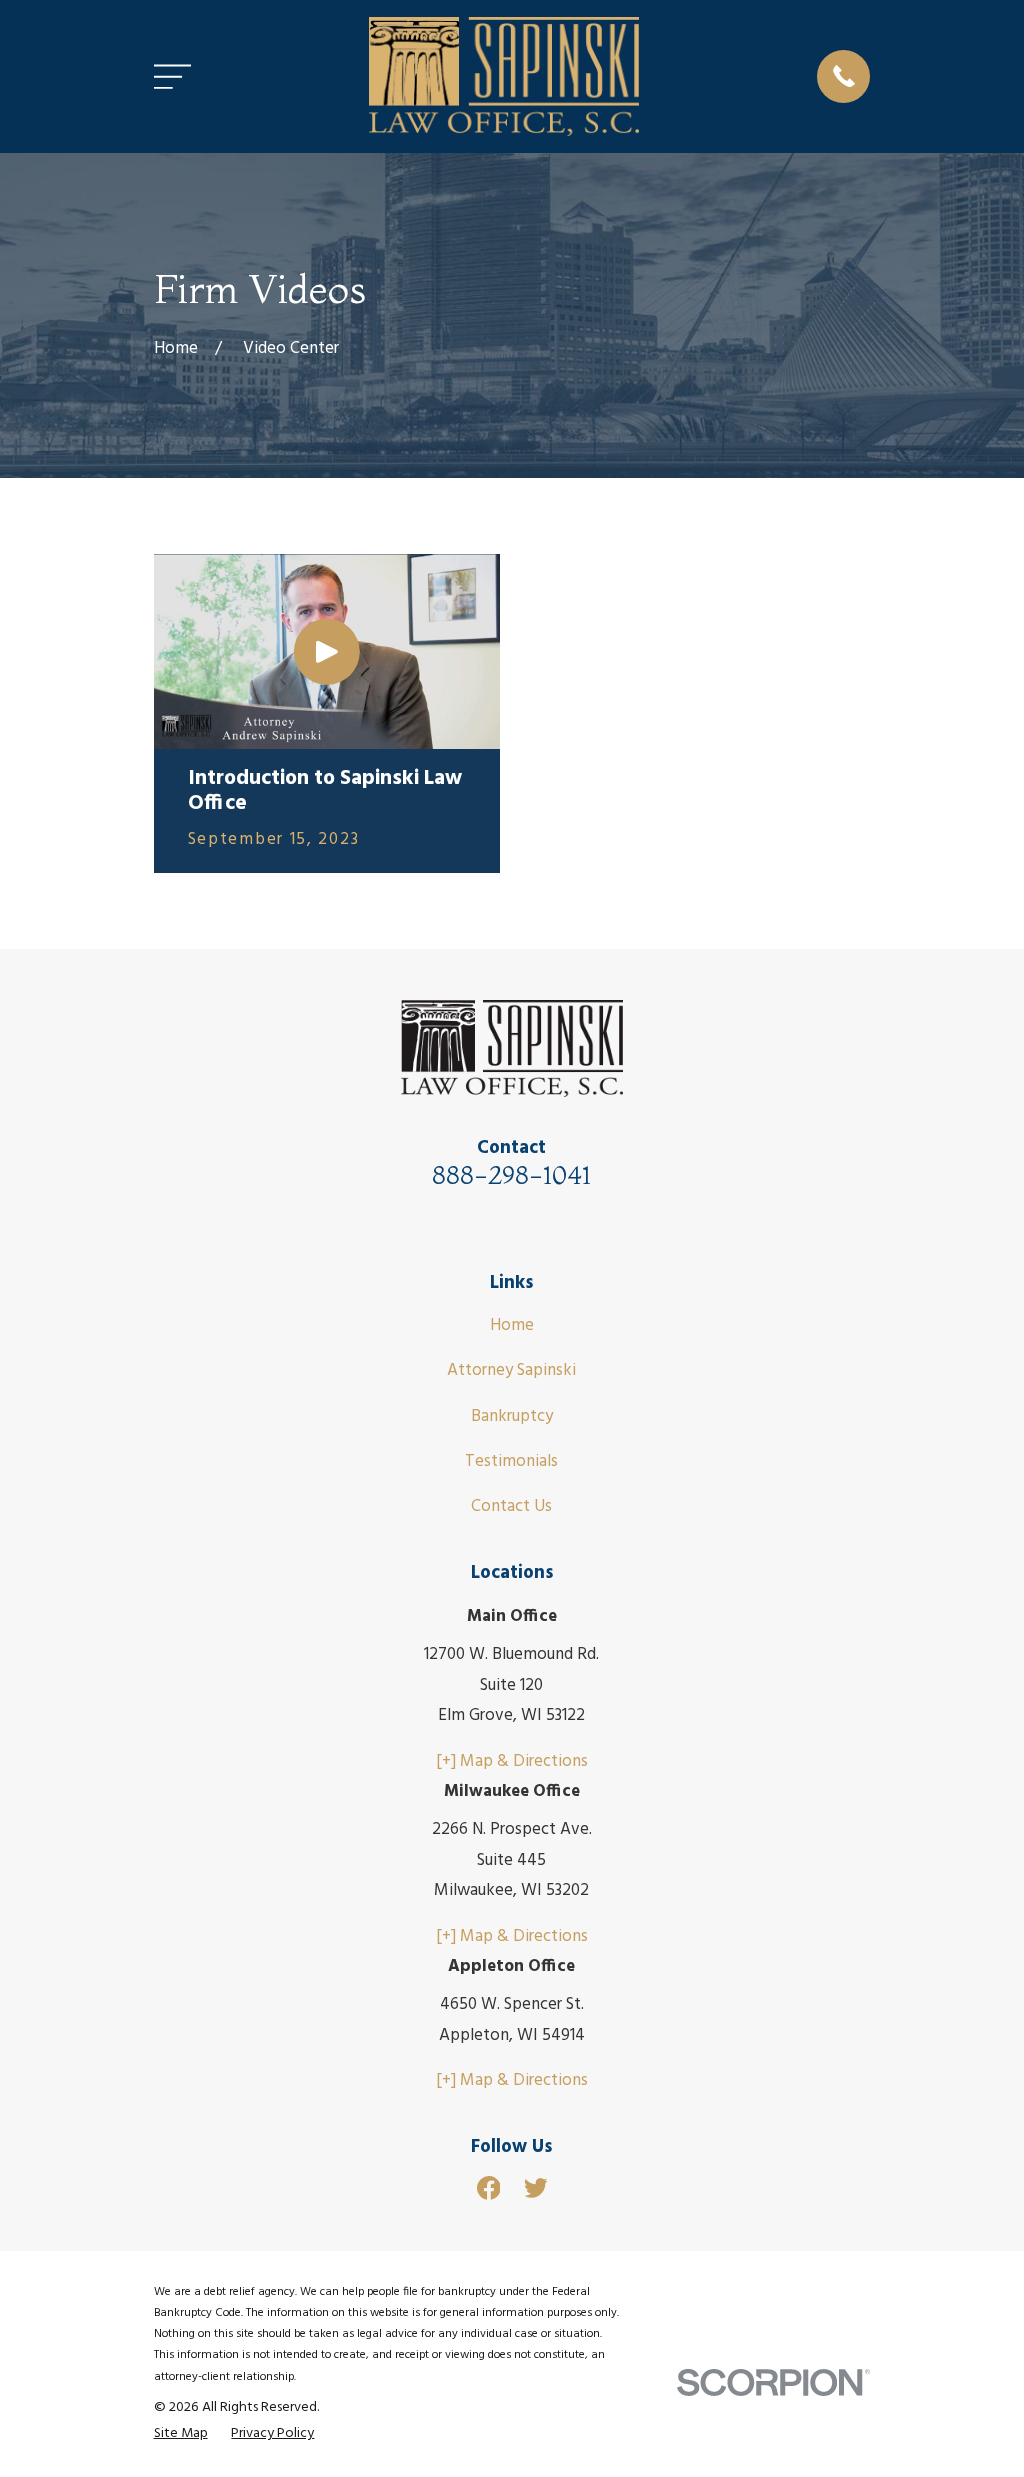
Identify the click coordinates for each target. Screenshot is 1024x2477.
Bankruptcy (512, 1416)
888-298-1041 (511, 1174)
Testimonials (511, 1461)
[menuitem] (181, 2434)
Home (512, 1325)
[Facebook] (489, 2188)
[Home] (504, 76)
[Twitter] (536, 2188)
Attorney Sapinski (511, 1370)
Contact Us (511, 1506)
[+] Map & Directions (512, 1761)
